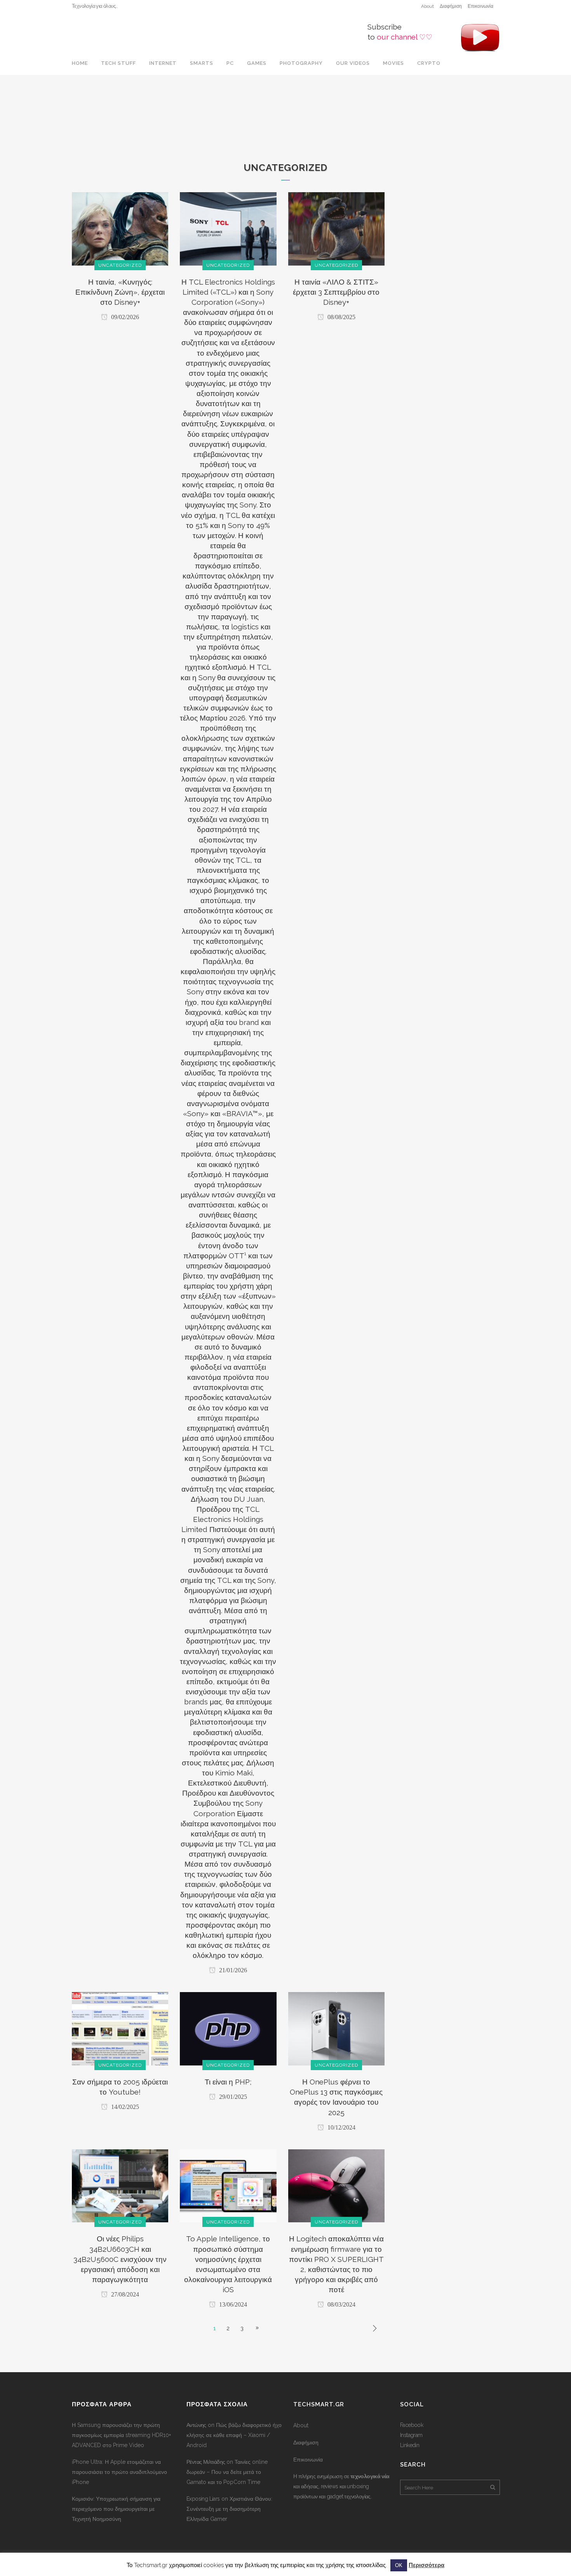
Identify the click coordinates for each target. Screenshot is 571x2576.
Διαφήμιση (451, 6)
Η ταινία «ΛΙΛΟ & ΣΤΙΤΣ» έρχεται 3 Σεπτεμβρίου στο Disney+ (336, 292)
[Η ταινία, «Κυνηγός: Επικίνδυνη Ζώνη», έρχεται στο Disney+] (120, 228)
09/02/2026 (124, 317)
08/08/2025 (341, 317)
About (427, 6)
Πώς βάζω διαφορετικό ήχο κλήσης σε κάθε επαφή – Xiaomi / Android (234, 2435)
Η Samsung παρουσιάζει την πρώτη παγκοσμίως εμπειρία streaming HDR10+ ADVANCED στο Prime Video (121, 2435)
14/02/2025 (124, 2107)
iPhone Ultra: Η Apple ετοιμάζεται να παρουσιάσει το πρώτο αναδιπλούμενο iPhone (119, 2472)
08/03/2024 (341, 2304)
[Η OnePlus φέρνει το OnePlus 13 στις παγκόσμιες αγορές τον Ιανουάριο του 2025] (336, 2028)
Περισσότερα (427, 2565)
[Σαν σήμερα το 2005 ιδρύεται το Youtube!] (120, 2028)
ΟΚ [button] (399, 2565)
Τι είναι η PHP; (228, 2082)
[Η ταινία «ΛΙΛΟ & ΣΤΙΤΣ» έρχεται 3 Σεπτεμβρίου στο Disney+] (336, 228)
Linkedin (410, 2445)
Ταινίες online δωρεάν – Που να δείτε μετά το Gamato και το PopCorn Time (227, 2472)
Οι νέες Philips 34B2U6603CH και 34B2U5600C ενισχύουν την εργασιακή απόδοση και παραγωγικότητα (120, 2259)
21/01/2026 (232, 1970)
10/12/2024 (341, 2127)
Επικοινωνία (480, 6)
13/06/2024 (232, 2304)
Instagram (411, 2435)
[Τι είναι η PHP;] (228, 2028)
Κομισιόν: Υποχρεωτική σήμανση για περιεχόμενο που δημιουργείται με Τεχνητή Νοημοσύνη (116, 2509)
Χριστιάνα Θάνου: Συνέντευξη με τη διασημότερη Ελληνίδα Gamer (229, 2509)
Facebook (412, 2425)
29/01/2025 (232, 2097)
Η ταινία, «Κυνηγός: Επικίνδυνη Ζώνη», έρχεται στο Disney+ (120, 292)
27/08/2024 (124, 2294)
